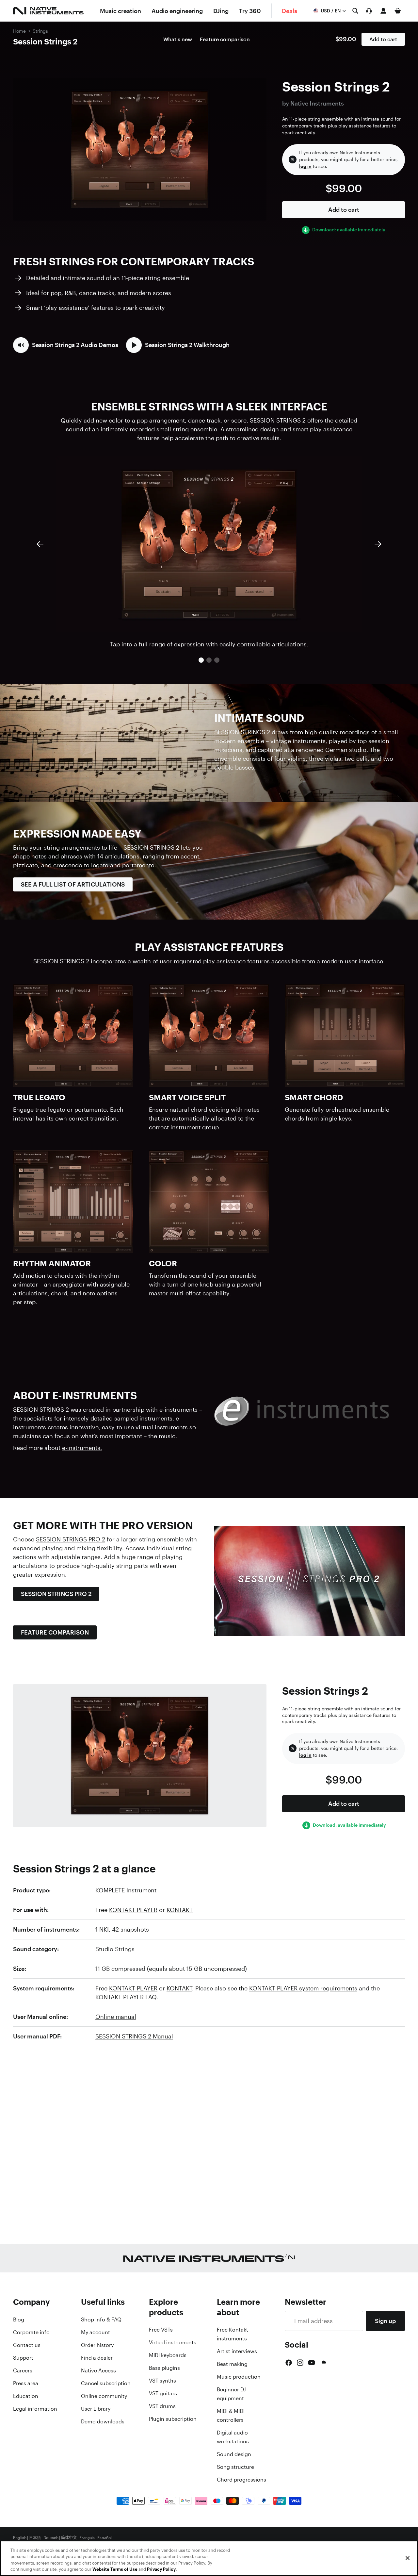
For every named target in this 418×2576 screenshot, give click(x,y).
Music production (239, 2377)
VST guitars (163, 2393)
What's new (178, 39)
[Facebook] (289, 2363)
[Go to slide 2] (209, 660)
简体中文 (69, 2538)
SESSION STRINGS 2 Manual (134, 2036)
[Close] (408, 2558)
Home (19, 31)
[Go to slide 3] (217, 660)
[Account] (383, 11)
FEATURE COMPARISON (55, 1632)
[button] (66, 345)
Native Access (98, 2370)
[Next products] (378, 544)
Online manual (116, 2017)
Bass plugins (164, 2368)
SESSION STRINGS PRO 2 (71, 1539)
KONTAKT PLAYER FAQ (126, 1997)
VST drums (162, 2406)
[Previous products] (40, 544)
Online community (104, 2396)
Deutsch (51, 2538)
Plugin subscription (173, 2419)
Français (87, 2538)
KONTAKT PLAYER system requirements (303, 1988)
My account (96, 2332)
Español (104, 2538)
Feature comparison (225, 39)
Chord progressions (241, 2480)
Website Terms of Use (115, 2569)
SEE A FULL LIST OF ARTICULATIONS (73, 884)
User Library (96, 2409)
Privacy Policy (161, 2569)
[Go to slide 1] (201, 660)
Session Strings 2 (45, 42)
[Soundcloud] (323, 2363)
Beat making (232, 2364)
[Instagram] (300, 2363)
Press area (26, 2383)
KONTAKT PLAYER (133, 1910)
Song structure (235, 2467)
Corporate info (31, 2332)
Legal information (35, 2409)
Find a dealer (97, 2358)
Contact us (27, 2345)
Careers (23, 2370)
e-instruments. (82, 1448)
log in (305, 166)
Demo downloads (103, 2421)
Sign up (385, 2321)
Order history (97, 2345)
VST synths (162, 2381)
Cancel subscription (106, 2383)
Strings (40, 31)
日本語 (35, 2538)
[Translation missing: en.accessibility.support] (369, 11)
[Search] (355, 11)
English (20, 2538)
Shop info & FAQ (101, 2319)
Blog (19, 2319)
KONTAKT (180, 1910)
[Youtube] (312, 2363)
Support (23, 2358)
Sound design (234, 2454)
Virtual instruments (173, 2342)
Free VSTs (161, 2330)
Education (26, 2396)
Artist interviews (237, 2351)
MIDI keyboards (168, 2355)
